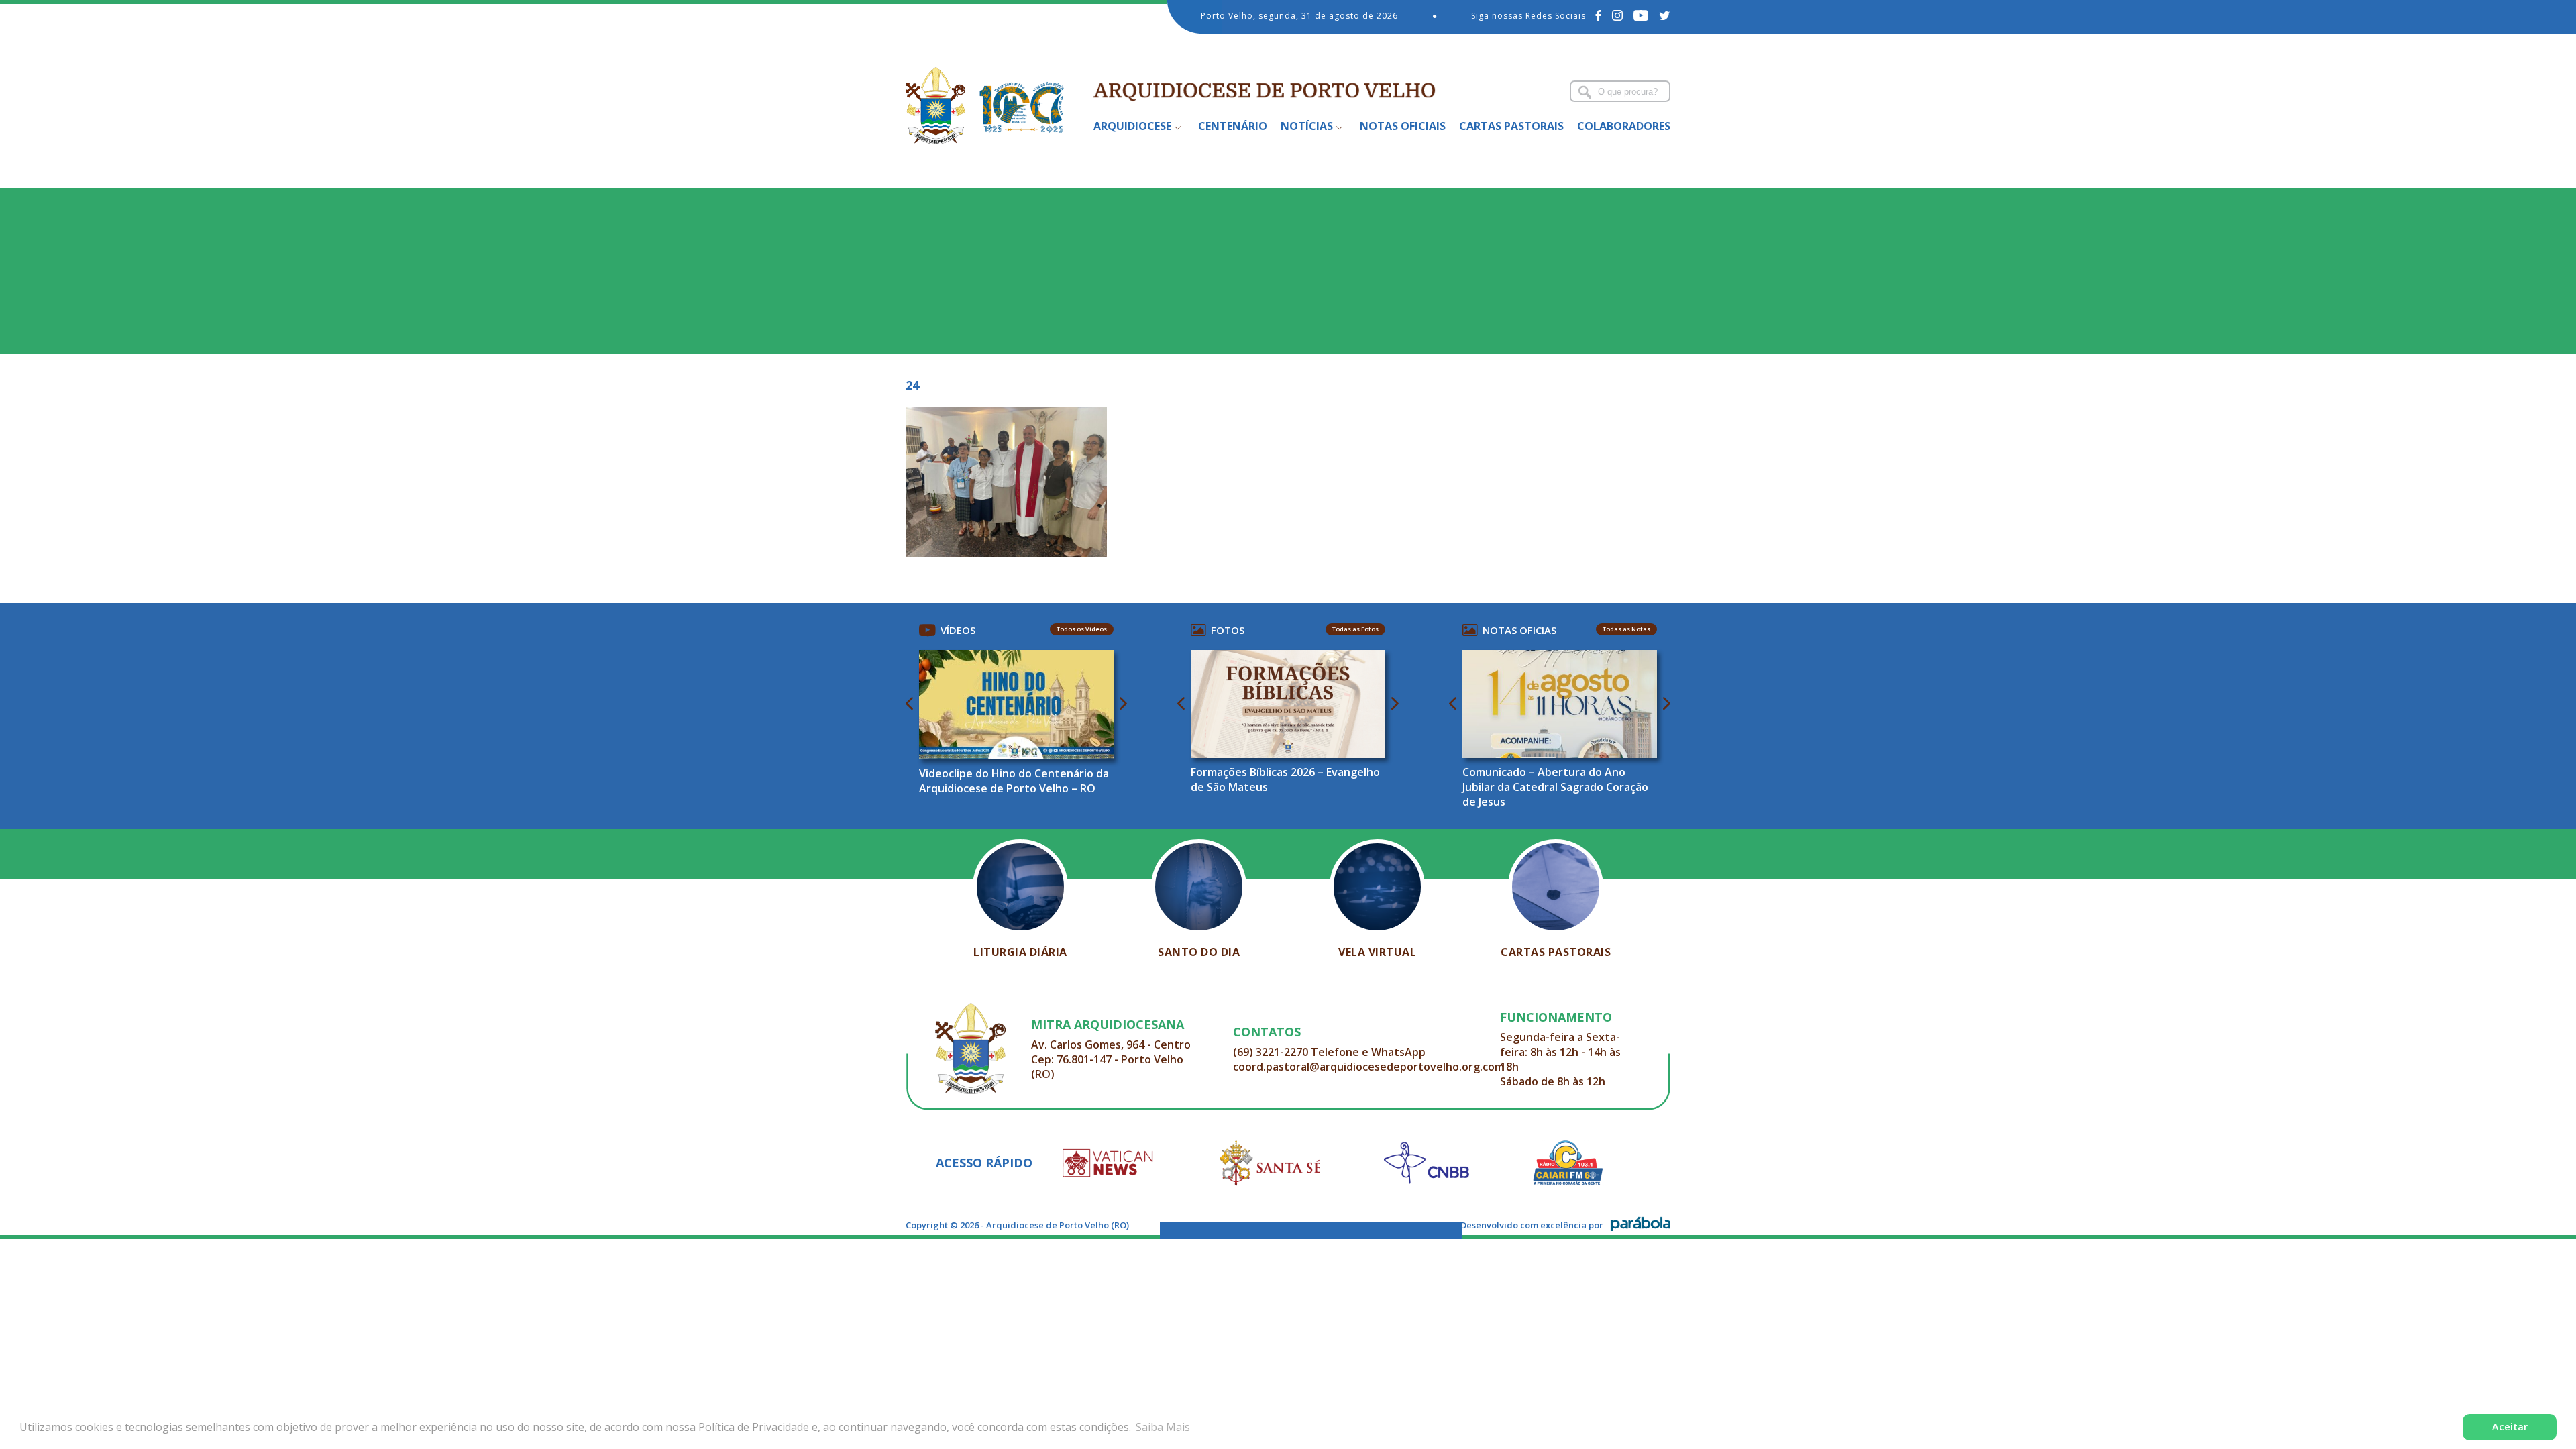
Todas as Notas (1626, 629)
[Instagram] (1618, 15)
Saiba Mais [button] (1163, 1427)
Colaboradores (1624, 126)
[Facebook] (1599, 15)
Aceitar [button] (2510, 1427)
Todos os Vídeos (1082, 629)
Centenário (1233, 126)
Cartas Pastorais (1511, 126)
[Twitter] (1665, 15)
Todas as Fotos (1355, 629)
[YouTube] (1641, 15)
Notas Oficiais (1403, 126)
